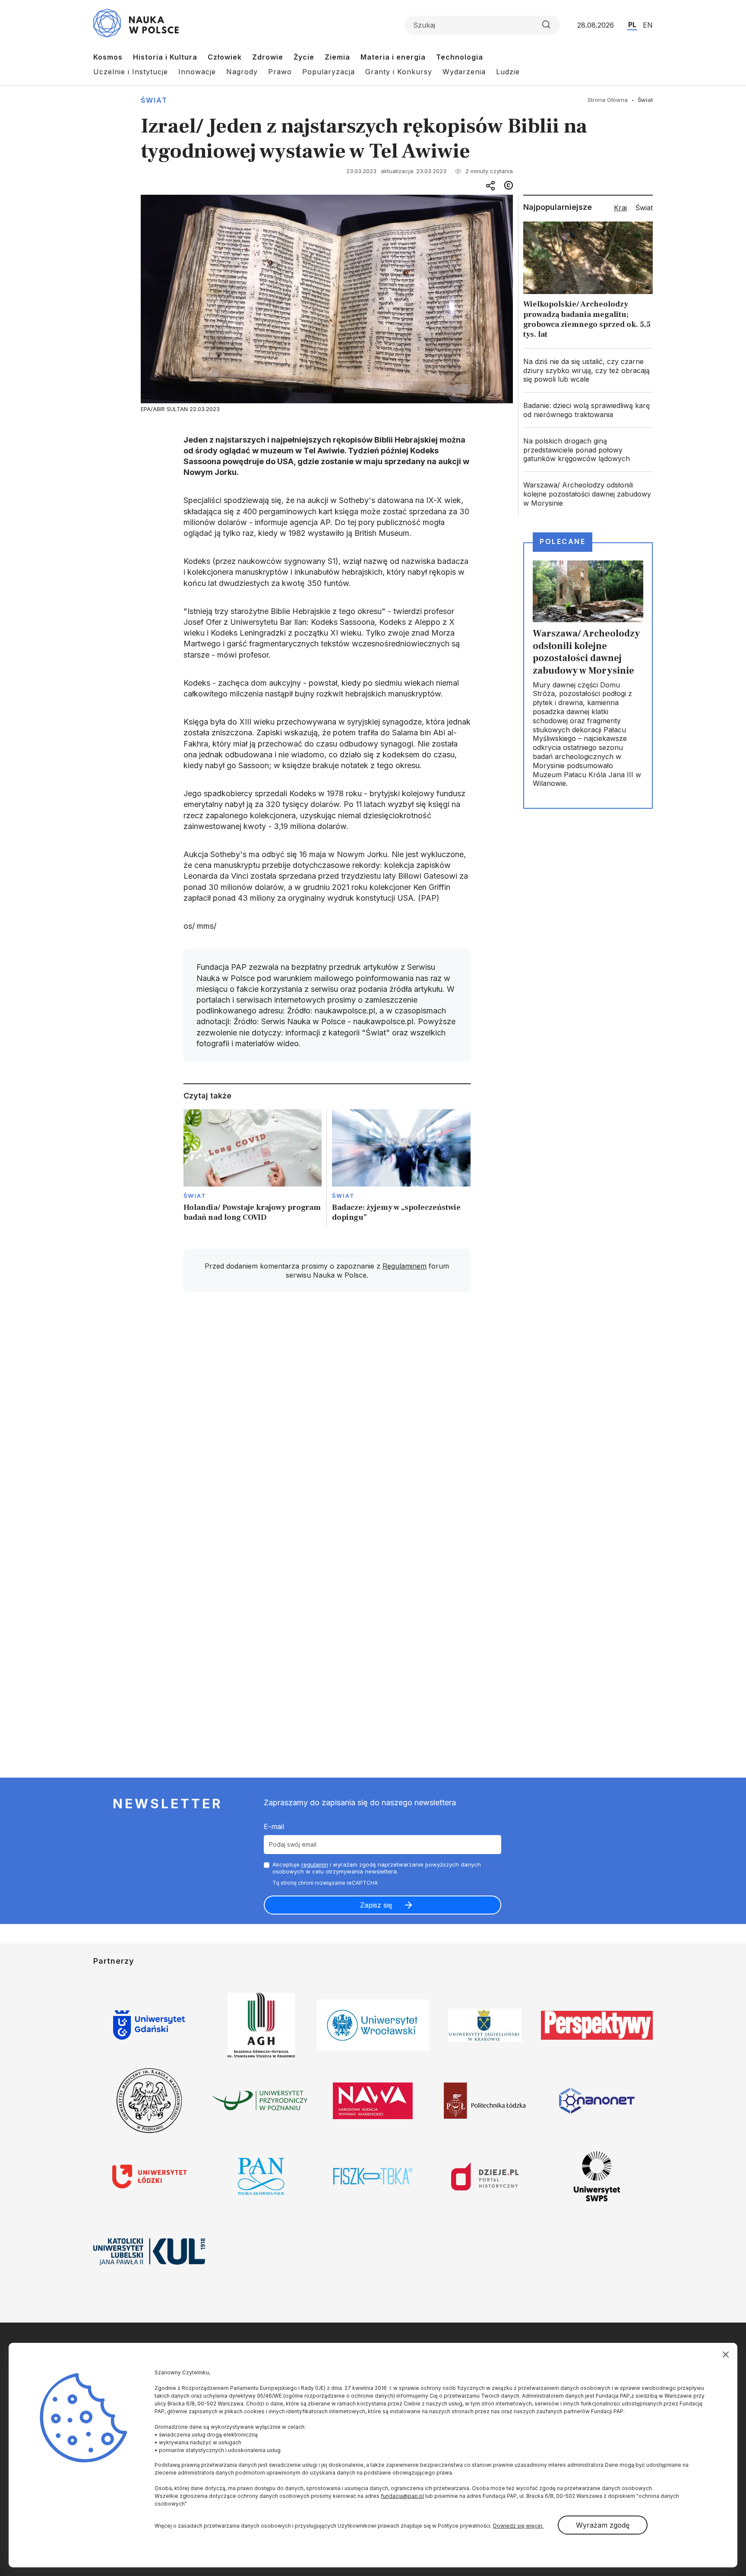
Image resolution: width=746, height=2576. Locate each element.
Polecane (563, 541)
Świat (154, 100)
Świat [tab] (644, 208)
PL (632, 25)
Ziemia (337, 57)
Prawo (280, 72)
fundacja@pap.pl (402, 2496)
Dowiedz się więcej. (518, 2526)
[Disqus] (327, 1422)
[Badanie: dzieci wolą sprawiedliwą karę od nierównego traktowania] (588, 410)
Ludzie (508, 72)
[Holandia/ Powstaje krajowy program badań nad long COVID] (253, 1168)
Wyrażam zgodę (603, 2525)
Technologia (460, 57)
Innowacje (197, 72)
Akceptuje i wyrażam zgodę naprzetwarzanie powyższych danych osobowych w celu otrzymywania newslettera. (377, 1868)
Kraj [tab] (620, 208)
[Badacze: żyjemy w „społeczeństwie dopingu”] (401, 1168)
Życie (304, 57)
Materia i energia (393, 57)
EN (648, 25)
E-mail (274, 1826)
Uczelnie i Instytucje (131, 72)
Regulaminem (405, 1266)
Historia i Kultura (165, 57)
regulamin (315, 1864)
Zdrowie (268, 57)
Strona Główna (608, 100)
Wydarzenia (464, 72)
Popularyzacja (329, 72)
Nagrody (242, 72)
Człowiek (225, 57)
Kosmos (108, 57)
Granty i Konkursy (399, 72)
